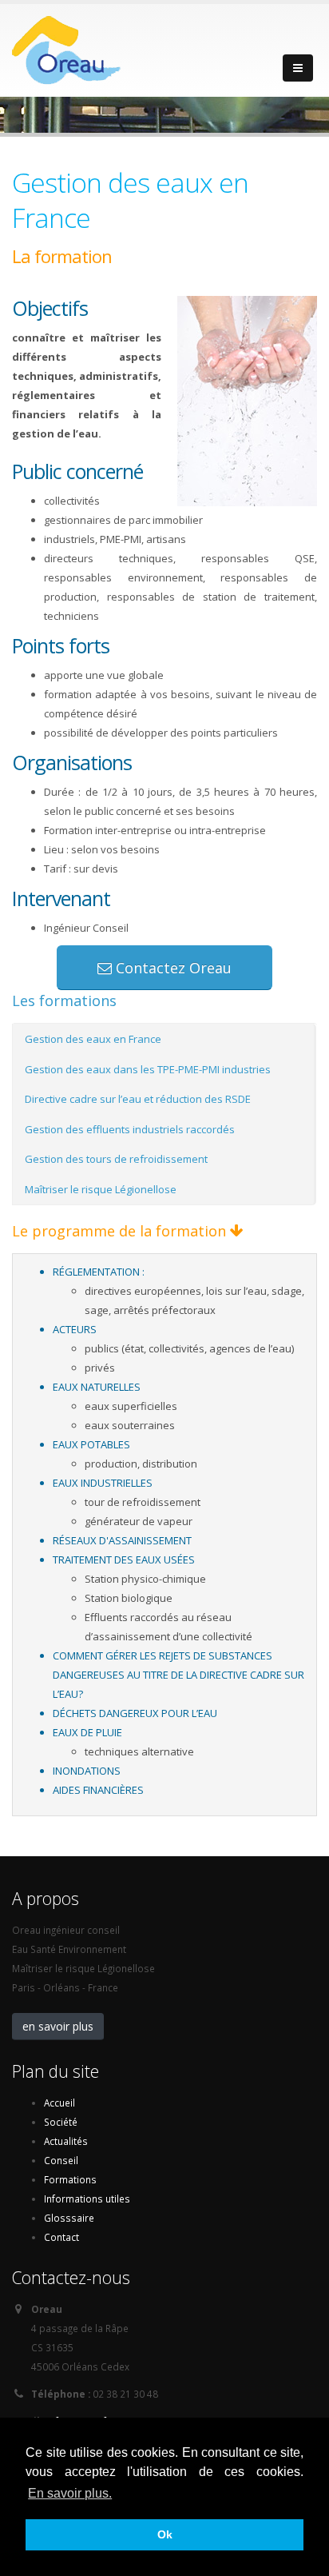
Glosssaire (69, 2218)
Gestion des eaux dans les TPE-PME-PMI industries (148, 1069)
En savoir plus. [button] (70, 2493)
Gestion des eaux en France (93, 1039)
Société (61, 2122)
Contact (61, 2237)
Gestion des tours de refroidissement (116, 1159)
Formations (70, 2179)
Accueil (59, 2103)
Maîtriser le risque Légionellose (101, 1189)
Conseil (61, 2160)
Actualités (66, 2141)
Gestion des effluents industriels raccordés (130, 1129)
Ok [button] (165, 2534)
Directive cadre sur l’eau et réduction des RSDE (138, 1099)
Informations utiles (87, 2199)
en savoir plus (58, 2026)
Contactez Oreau (172, 968)
